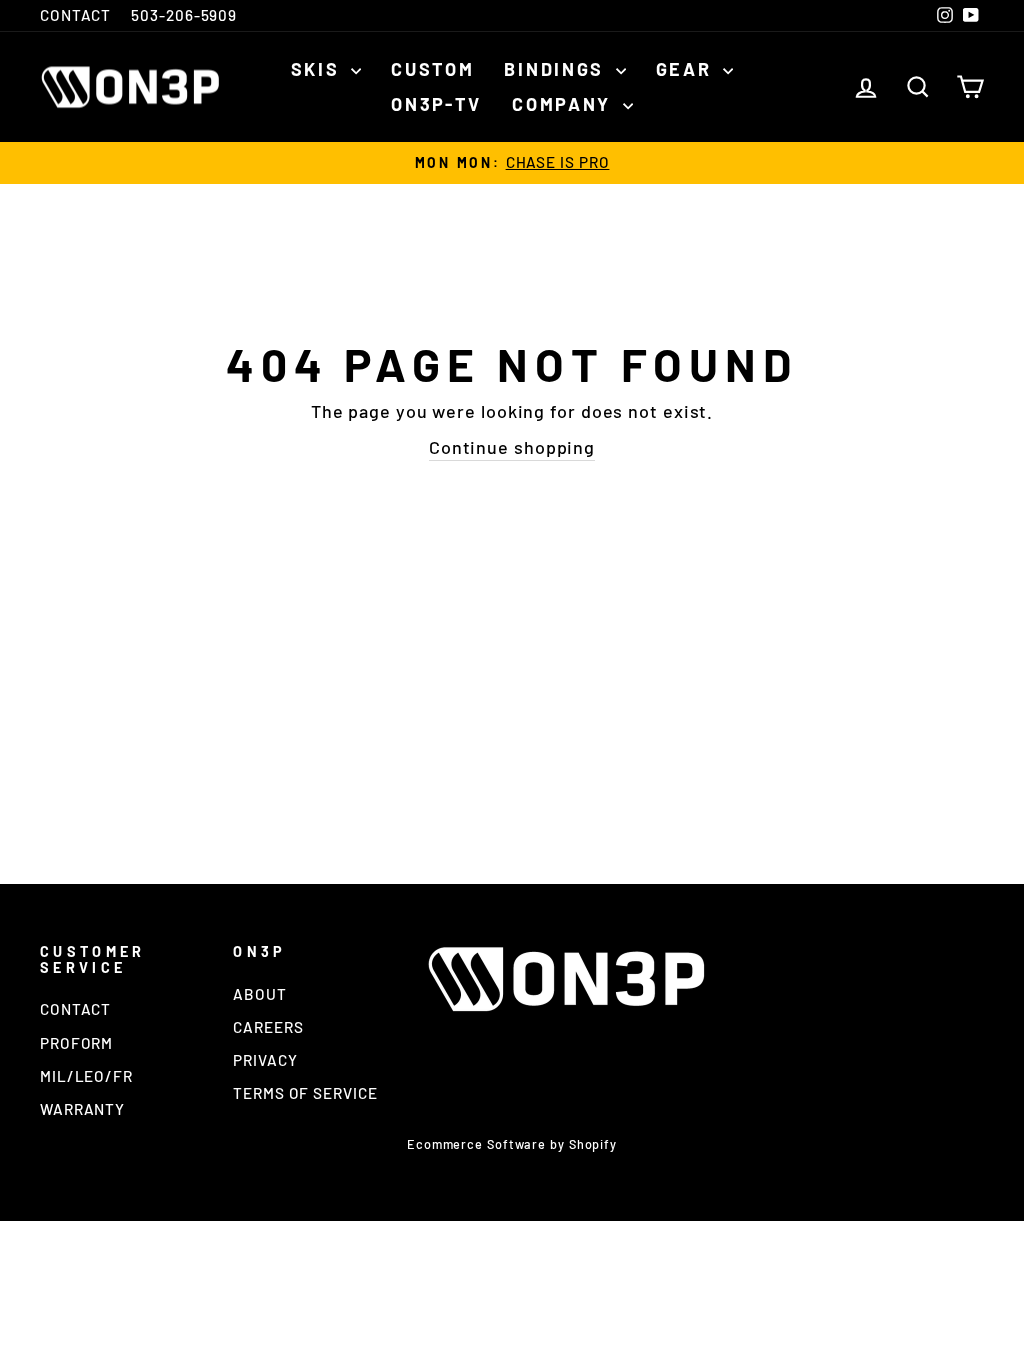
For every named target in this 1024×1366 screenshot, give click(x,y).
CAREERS (268, 1027)
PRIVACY (265, 1060)
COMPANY (565, 104)
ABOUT (260, 994)
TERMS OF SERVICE (305, 1093)
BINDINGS (557, 69)
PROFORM (76, 1043)
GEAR (687, 69)
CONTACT (75, 15)
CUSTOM (432, 69)
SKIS (319, 69)
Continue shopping (512, 447)
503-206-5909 (184, 15)
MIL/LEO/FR (86, 1076)
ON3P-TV (436, 104)
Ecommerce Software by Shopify (512, 1144)
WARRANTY (82, 1109)
